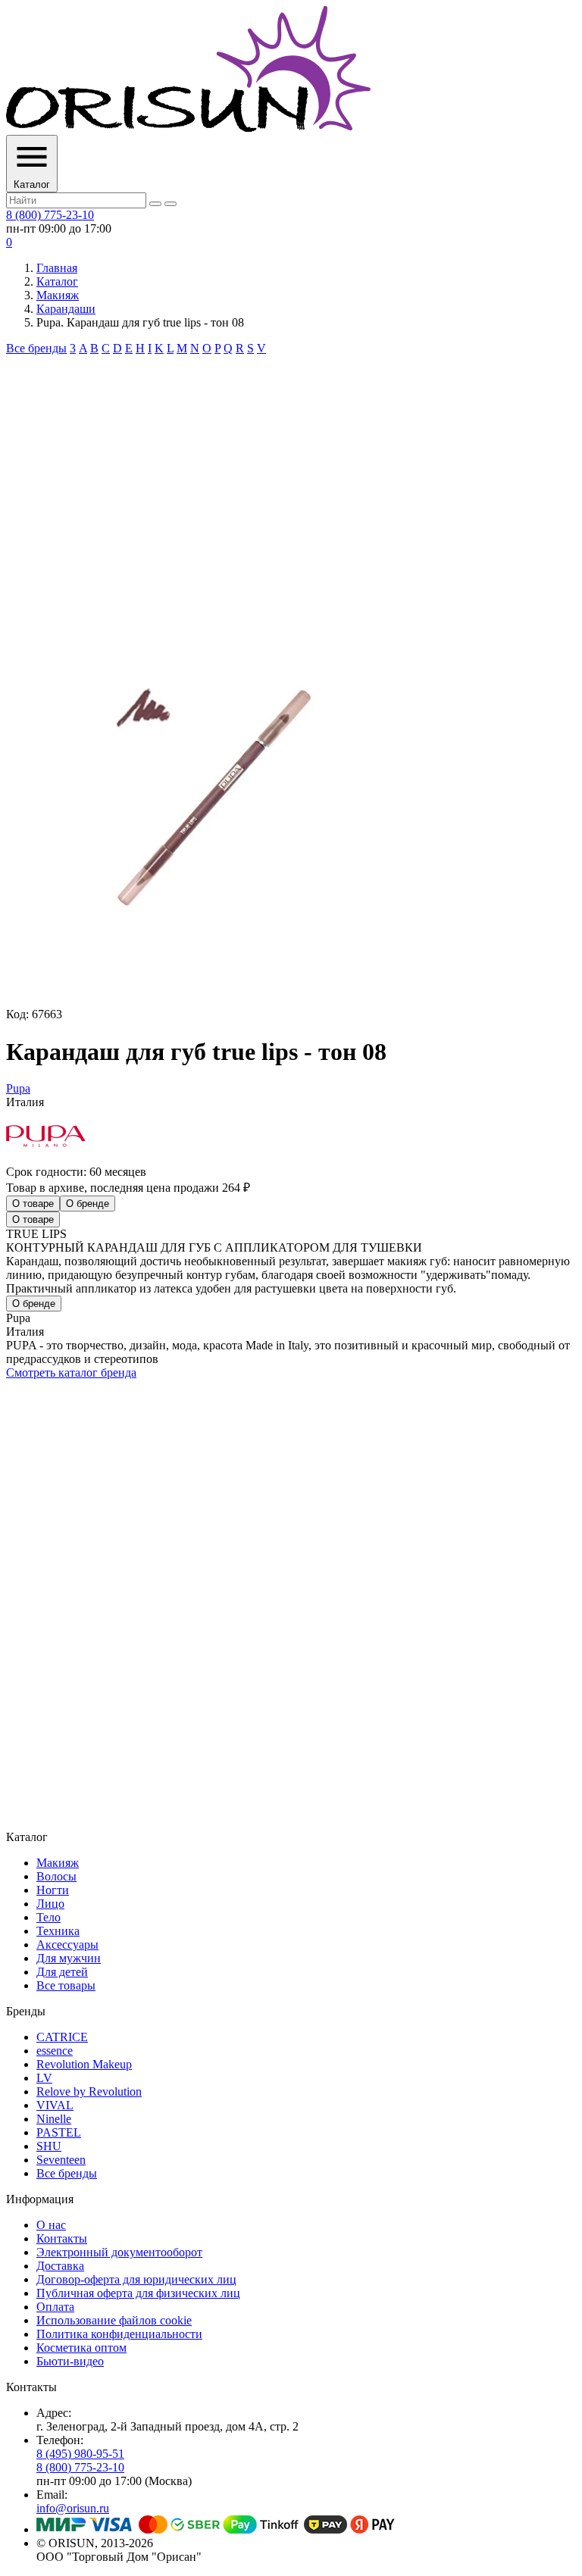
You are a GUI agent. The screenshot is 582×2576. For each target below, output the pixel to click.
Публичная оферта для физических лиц (138, 2293)
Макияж (58, 295)
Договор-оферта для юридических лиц (136, 2279)
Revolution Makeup (84, 2064)
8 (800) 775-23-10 (50, 215)
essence (55, 2051)
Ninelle (54, 2119)
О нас (51, 2225)
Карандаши (66, 309)
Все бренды (36, 348)
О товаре (33, 1204)
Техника (58, 1931)
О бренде (88, 1204)
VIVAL (55, 2105)
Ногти (53, 1890)
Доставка (60, 2266)
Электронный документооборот (119, 2252)
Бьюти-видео (70, 2361)
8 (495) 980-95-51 (80, 2454)
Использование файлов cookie (114, 2320)
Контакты (62, 2238)
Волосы (56, 1876)
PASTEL (59, 2132)
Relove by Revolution (89, 2091)
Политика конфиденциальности (119, 2334)
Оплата (55, 2307)
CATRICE (62, 2037)
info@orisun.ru (73, 2508)
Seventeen (61, 2160)
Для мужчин (69, 1958)
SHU (49, 2146)
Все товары (66, 1985)
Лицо (50, 1904)
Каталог (57, 281)
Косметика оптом (81, 2348)
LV (44, 2078)
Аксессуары (67, 1945)
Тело (48, 1917)
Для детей (62, 1972)
